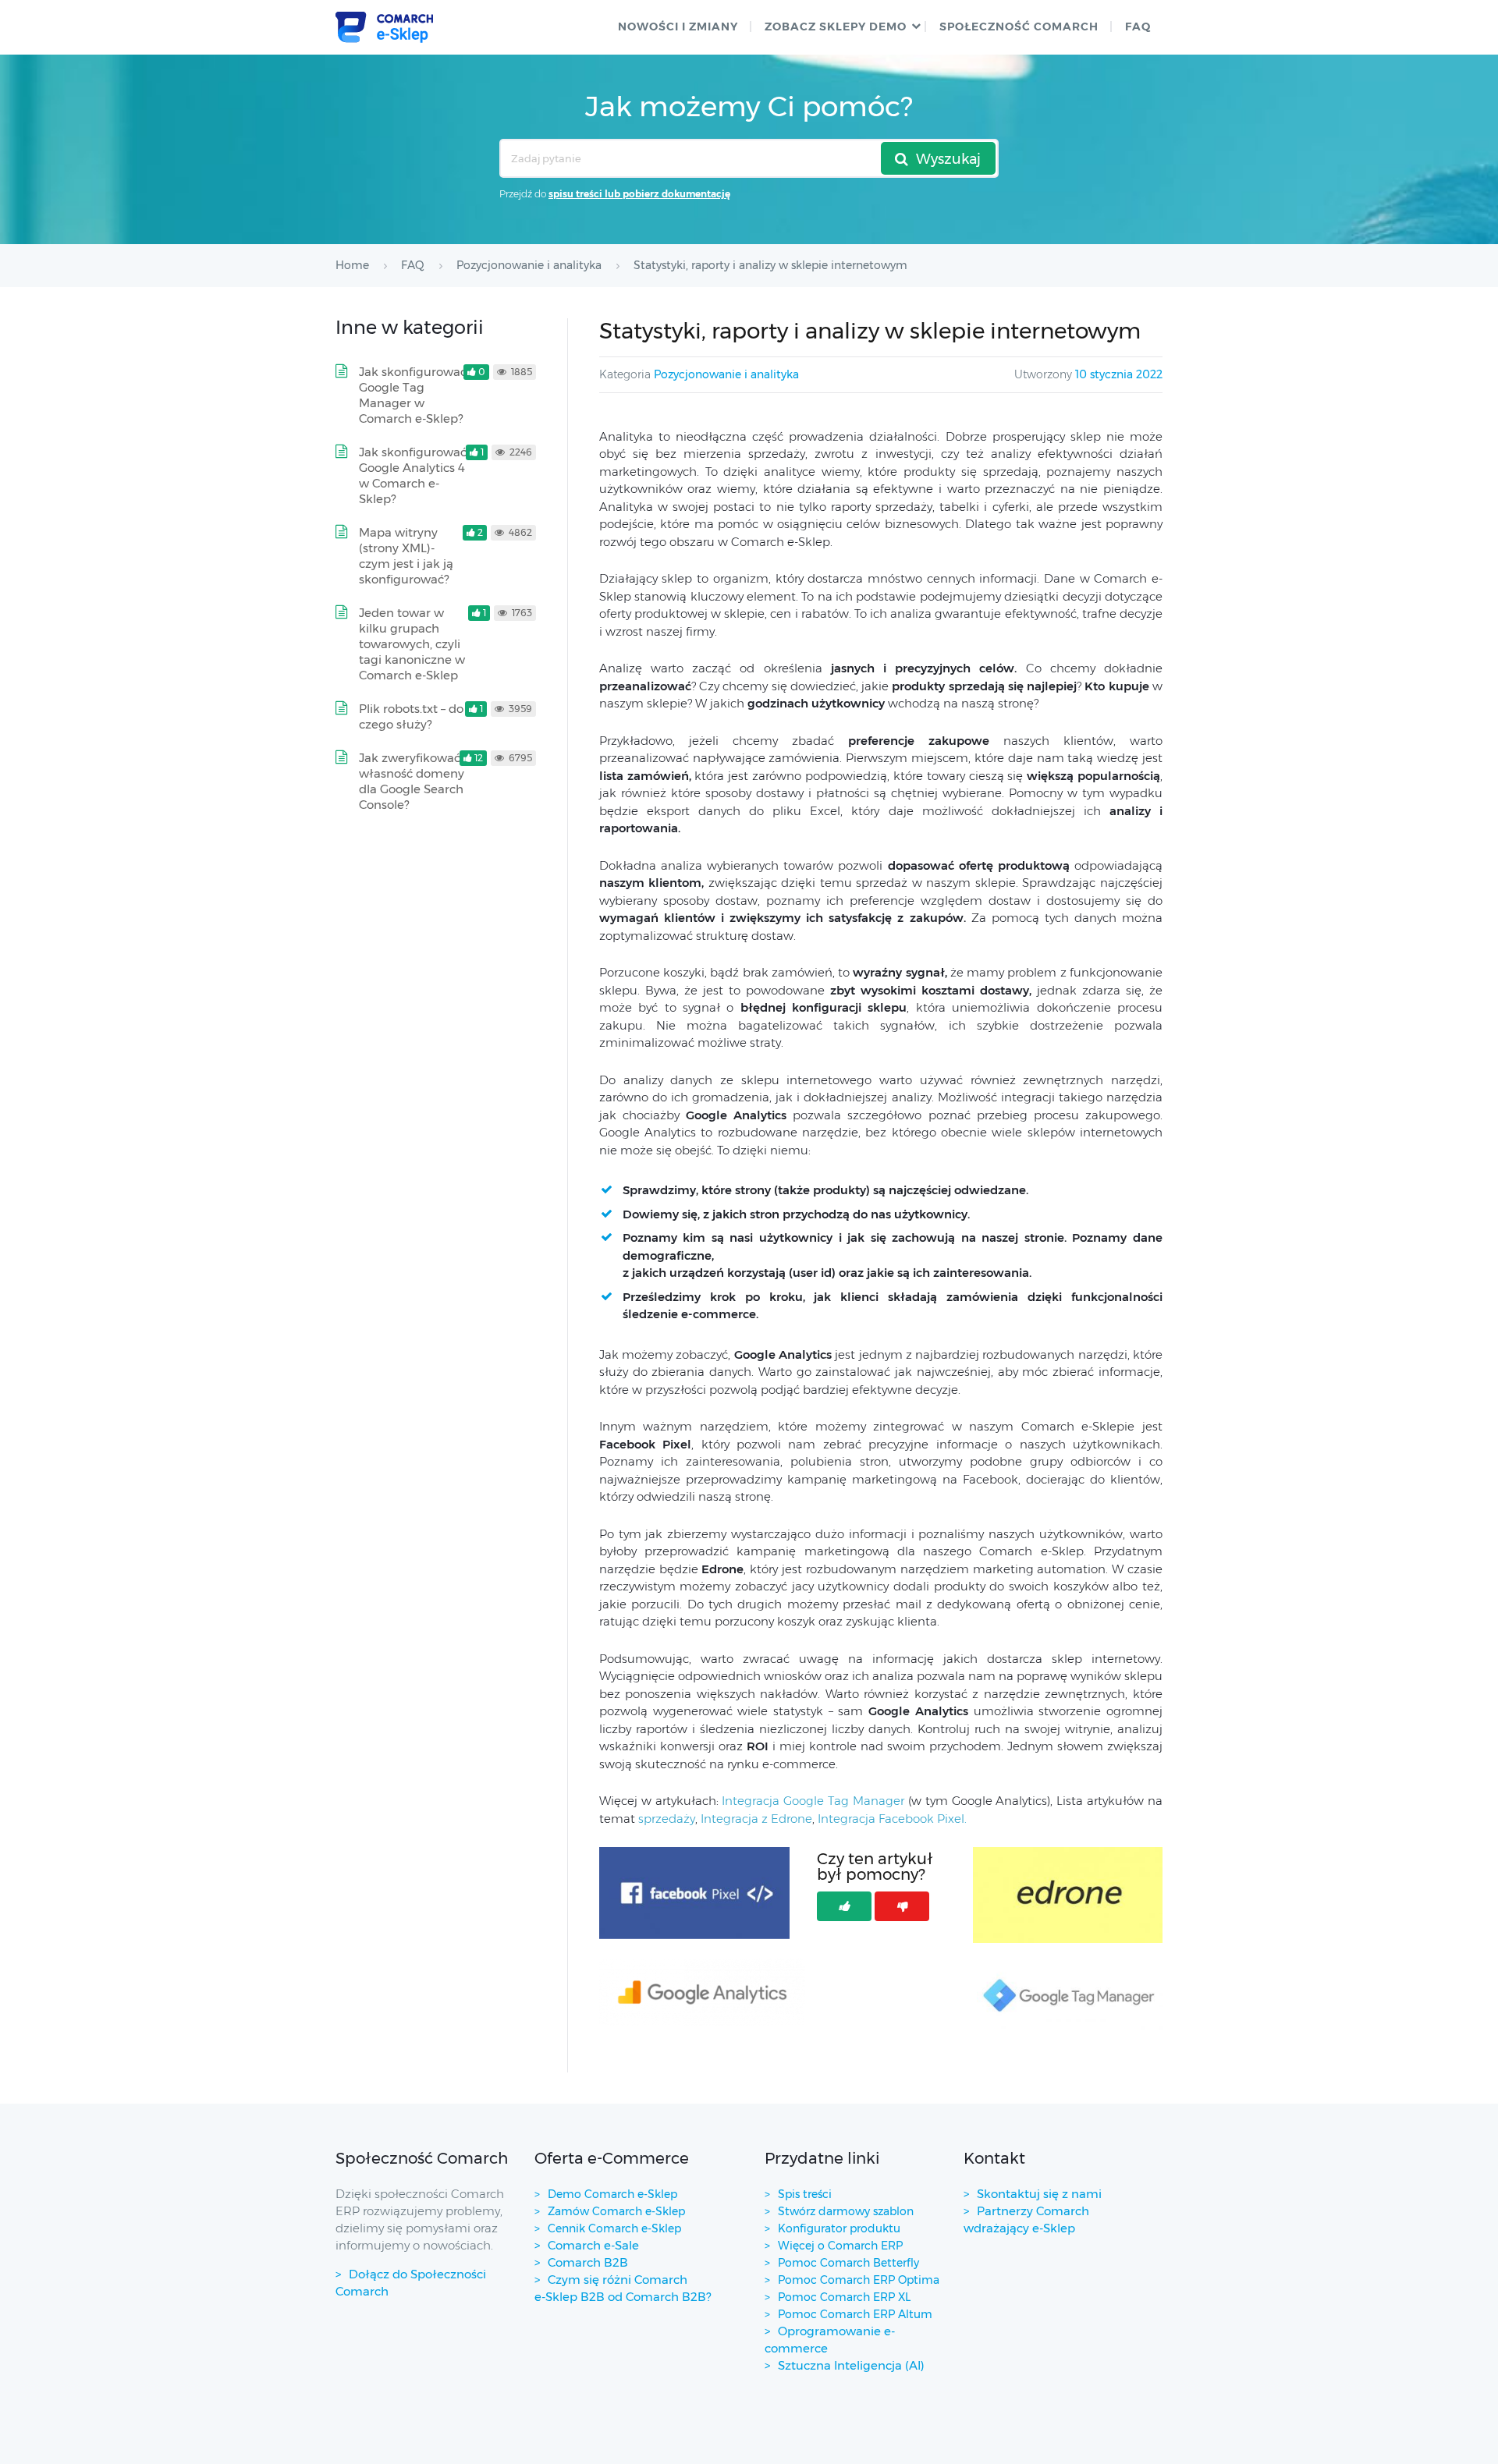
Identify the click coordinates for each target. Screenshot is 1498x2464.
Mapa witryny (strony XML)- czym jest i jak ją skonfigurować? (406, 556)
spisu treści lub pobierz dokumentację (639, 194)
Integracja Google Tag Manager (813, 1801)
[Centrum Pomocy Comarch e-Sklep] (384, 27)
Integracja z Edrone (756, 1819)
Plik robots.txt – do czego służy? (411, 716)
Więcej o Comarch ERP (840, 2246)
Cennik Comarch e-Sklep (614, 2228)
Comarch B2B (588, 2262)
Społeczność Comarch (1019, 27)
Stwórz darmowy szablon (846, 2211)
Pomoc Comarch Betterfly (848, 2263)
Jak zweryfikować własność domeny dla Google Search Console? (412, 781)
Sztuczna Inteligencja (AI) (851, 2365)
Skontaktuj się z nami (1039, 2194)
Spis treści (805, 2194)
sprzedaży (667, 1819)
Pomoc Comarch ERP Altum (855, 2314)
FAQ (1138, 27)
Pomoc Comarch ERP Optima (859, 2280)
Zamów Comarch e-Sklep (616, 2211)
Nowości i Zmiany (678, 27)
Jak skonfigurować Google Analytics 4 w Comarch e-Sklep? (413, 475)
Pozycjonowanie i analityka (726, 374)
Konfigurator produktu (839, 2228)
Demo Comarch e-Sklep (612, 2194)
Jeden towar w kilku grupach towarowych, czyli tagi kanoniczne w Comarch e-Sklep (412, 644)
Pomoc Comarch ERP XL (844, 2297)
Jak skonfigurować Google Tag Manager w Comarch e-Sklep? (413, 395)
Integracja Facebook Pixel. (892, 1819)
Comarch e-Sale (593, 2245)
